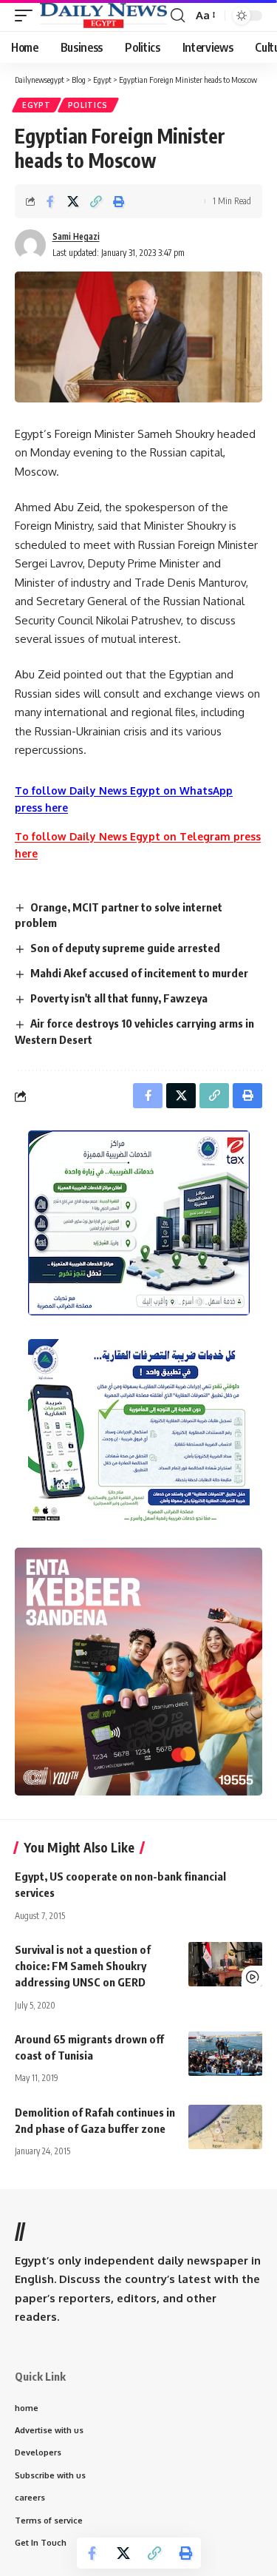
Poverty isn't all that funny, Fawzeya (119, 998)
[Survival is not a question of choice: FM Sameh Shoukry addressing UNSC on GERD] (225, 1964)
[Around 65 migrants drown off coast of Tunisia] (225, 2054)
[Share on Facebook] (50, 201)
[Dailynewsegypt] (103, 16)
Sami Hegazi (76, 236)
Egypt (37, 105)
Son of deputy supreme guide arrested (125, 948)
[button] (27, 16)
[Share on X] (73, 201)
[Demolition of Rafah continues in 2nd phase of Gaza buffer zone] (225, 2127)
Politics (88, 105)
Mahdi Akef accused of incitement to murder (139, 973)
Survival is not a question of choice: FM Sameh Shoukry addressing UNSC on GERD (83, 1966)
